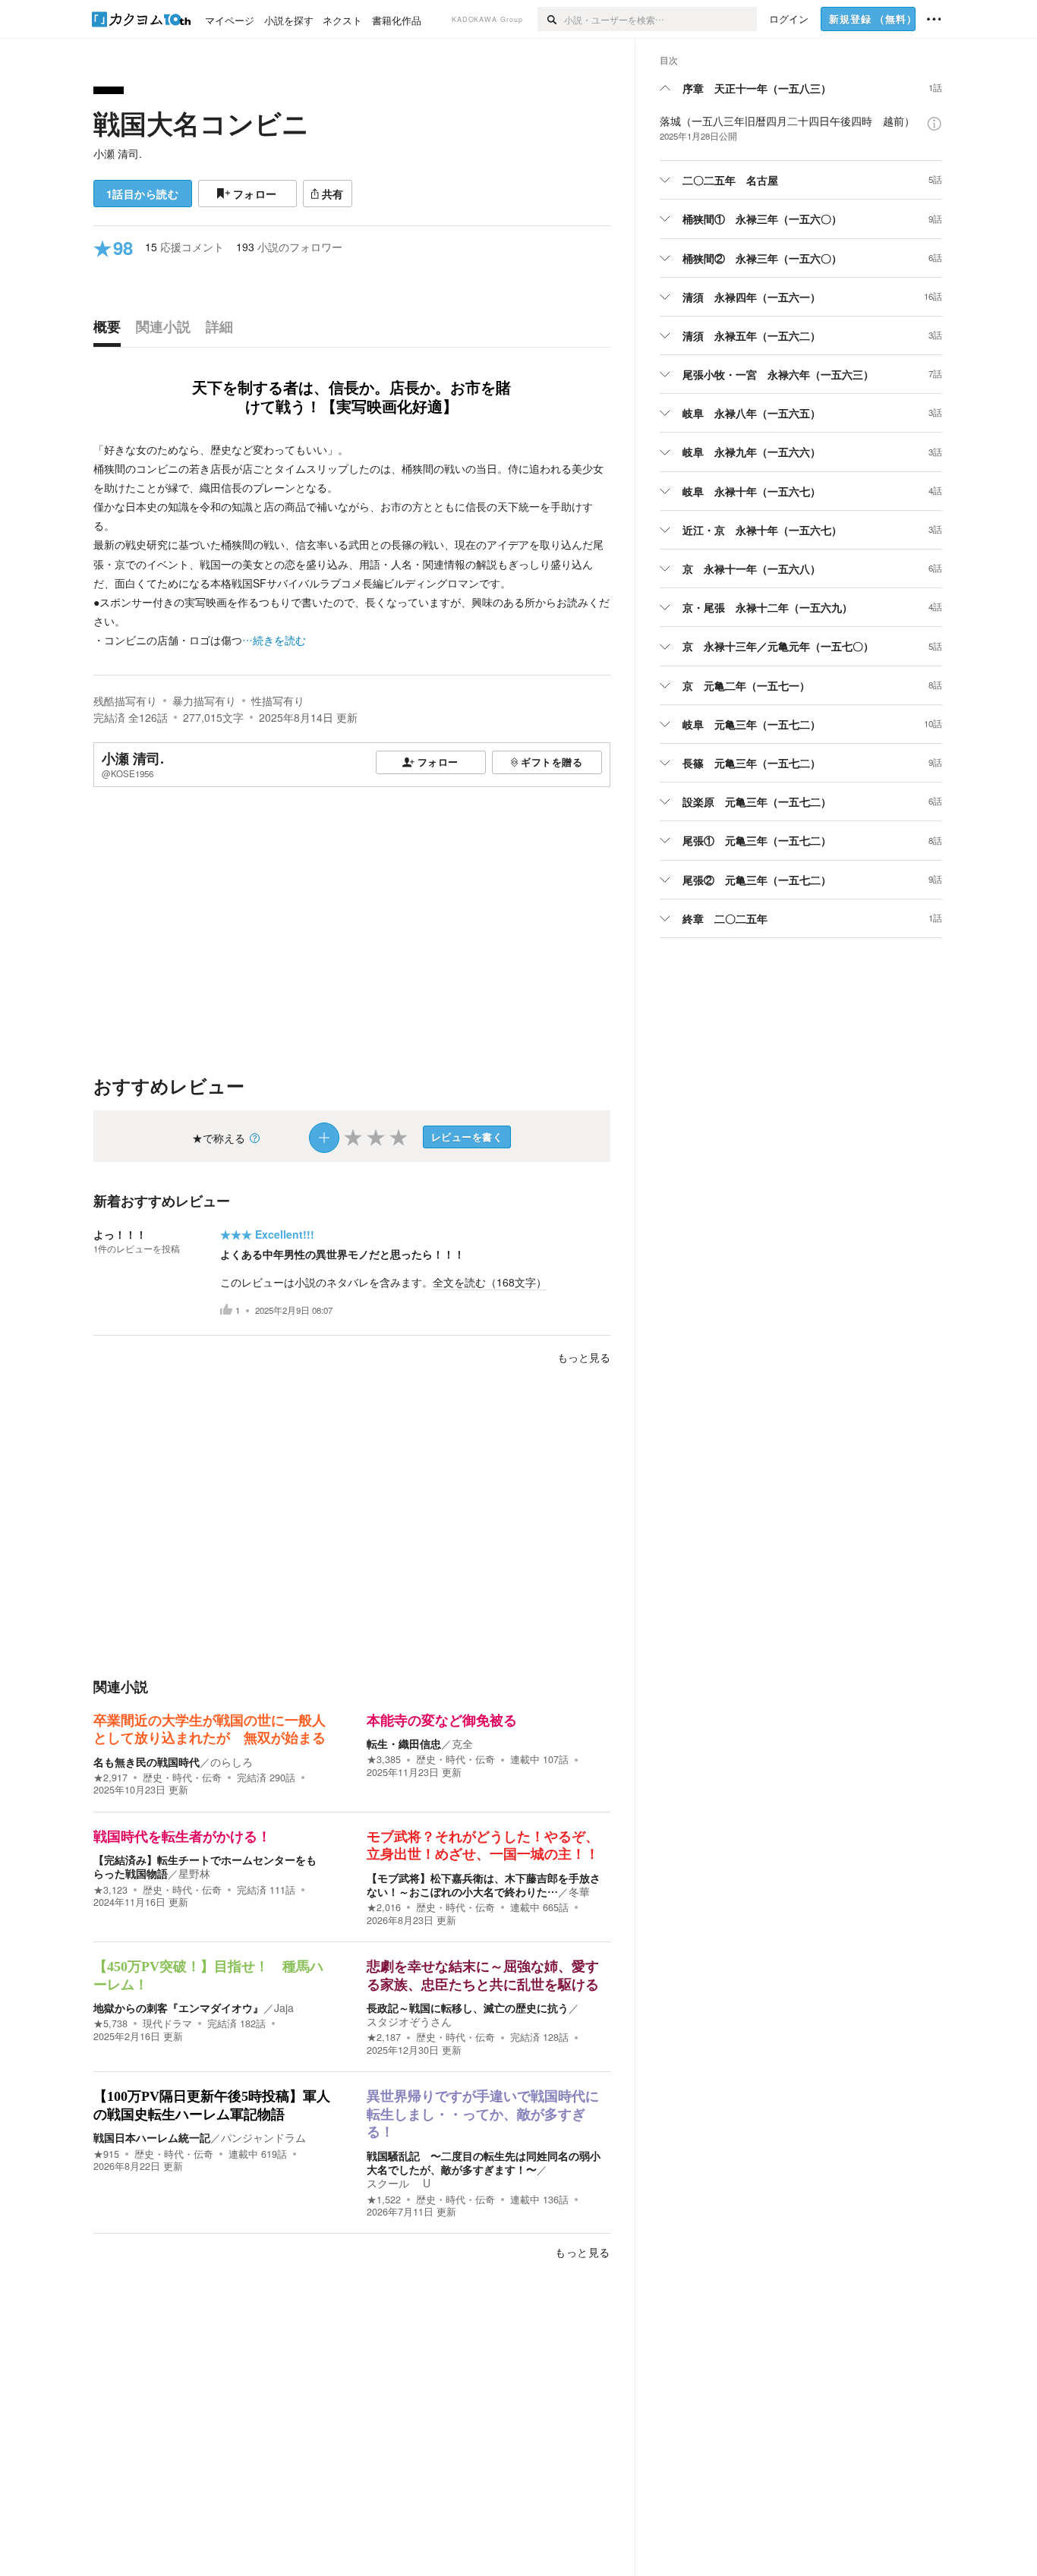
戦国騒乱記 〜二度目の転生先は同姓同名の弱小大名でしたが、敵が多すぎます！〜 (484, 2162)
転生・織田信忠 (404, 1743)
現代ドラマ (167, 2023)
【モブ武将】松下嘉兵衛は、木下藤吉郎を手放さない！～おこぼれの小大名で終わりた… (484, 1885)
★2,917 (110, 1778)
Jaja (284, 2008)
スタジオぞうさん (409, 2021)
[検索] (551, 19)
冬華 (579, 1891)
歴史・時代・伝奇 (182, 1778)
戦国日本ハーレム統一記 (152, 2137)
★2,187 (384, 2037)
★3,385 (384, 1759)
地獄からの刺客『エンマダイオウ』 (178, 2008)
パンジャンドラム (263, 2137)
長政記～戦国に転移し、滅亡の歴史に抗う (468, 2008)
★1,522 (384, 2200)
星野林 (194, 1873)
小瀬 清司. (118, 153)
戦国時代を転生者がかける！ (182, 1837)
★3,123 (110, 1890)
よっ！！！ (120, 1234)
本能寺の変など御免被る (442, 1721)
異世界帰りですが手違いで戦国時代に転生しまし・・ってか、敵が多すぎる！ (483, 2114)
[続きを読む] (352, 545)
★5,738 (110, 2023)
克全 (462, 1743)
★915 (106, 2154)
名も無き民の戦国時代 (147, 1762)
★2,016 (384, 1907)
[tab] (111, 330)
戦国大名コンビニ (201, 123)
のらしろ (232, 1762)
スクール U (399, 2183)
